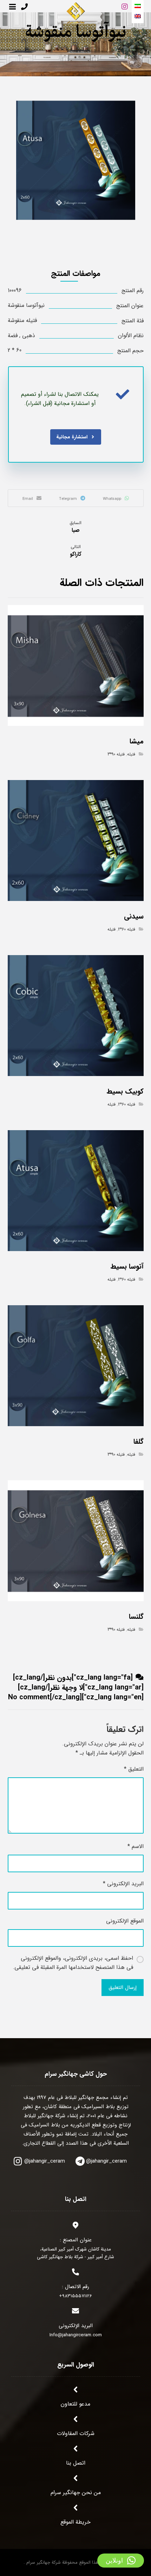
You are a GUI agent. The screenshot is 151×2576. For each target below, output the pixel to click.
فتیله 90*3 (116, 754)
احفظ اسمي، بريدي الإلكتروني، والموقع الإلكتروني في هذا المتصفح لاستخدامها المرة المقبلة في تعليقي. (73, 1963)
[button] (121, 2561)
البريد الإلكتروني (123, 1884)
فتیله (131, 754)
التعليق (134, 1769)
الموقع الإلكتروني (125, 1921)
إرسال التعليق (123, 1988)
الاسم (136, 1846)
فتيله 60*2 (127, 929)
